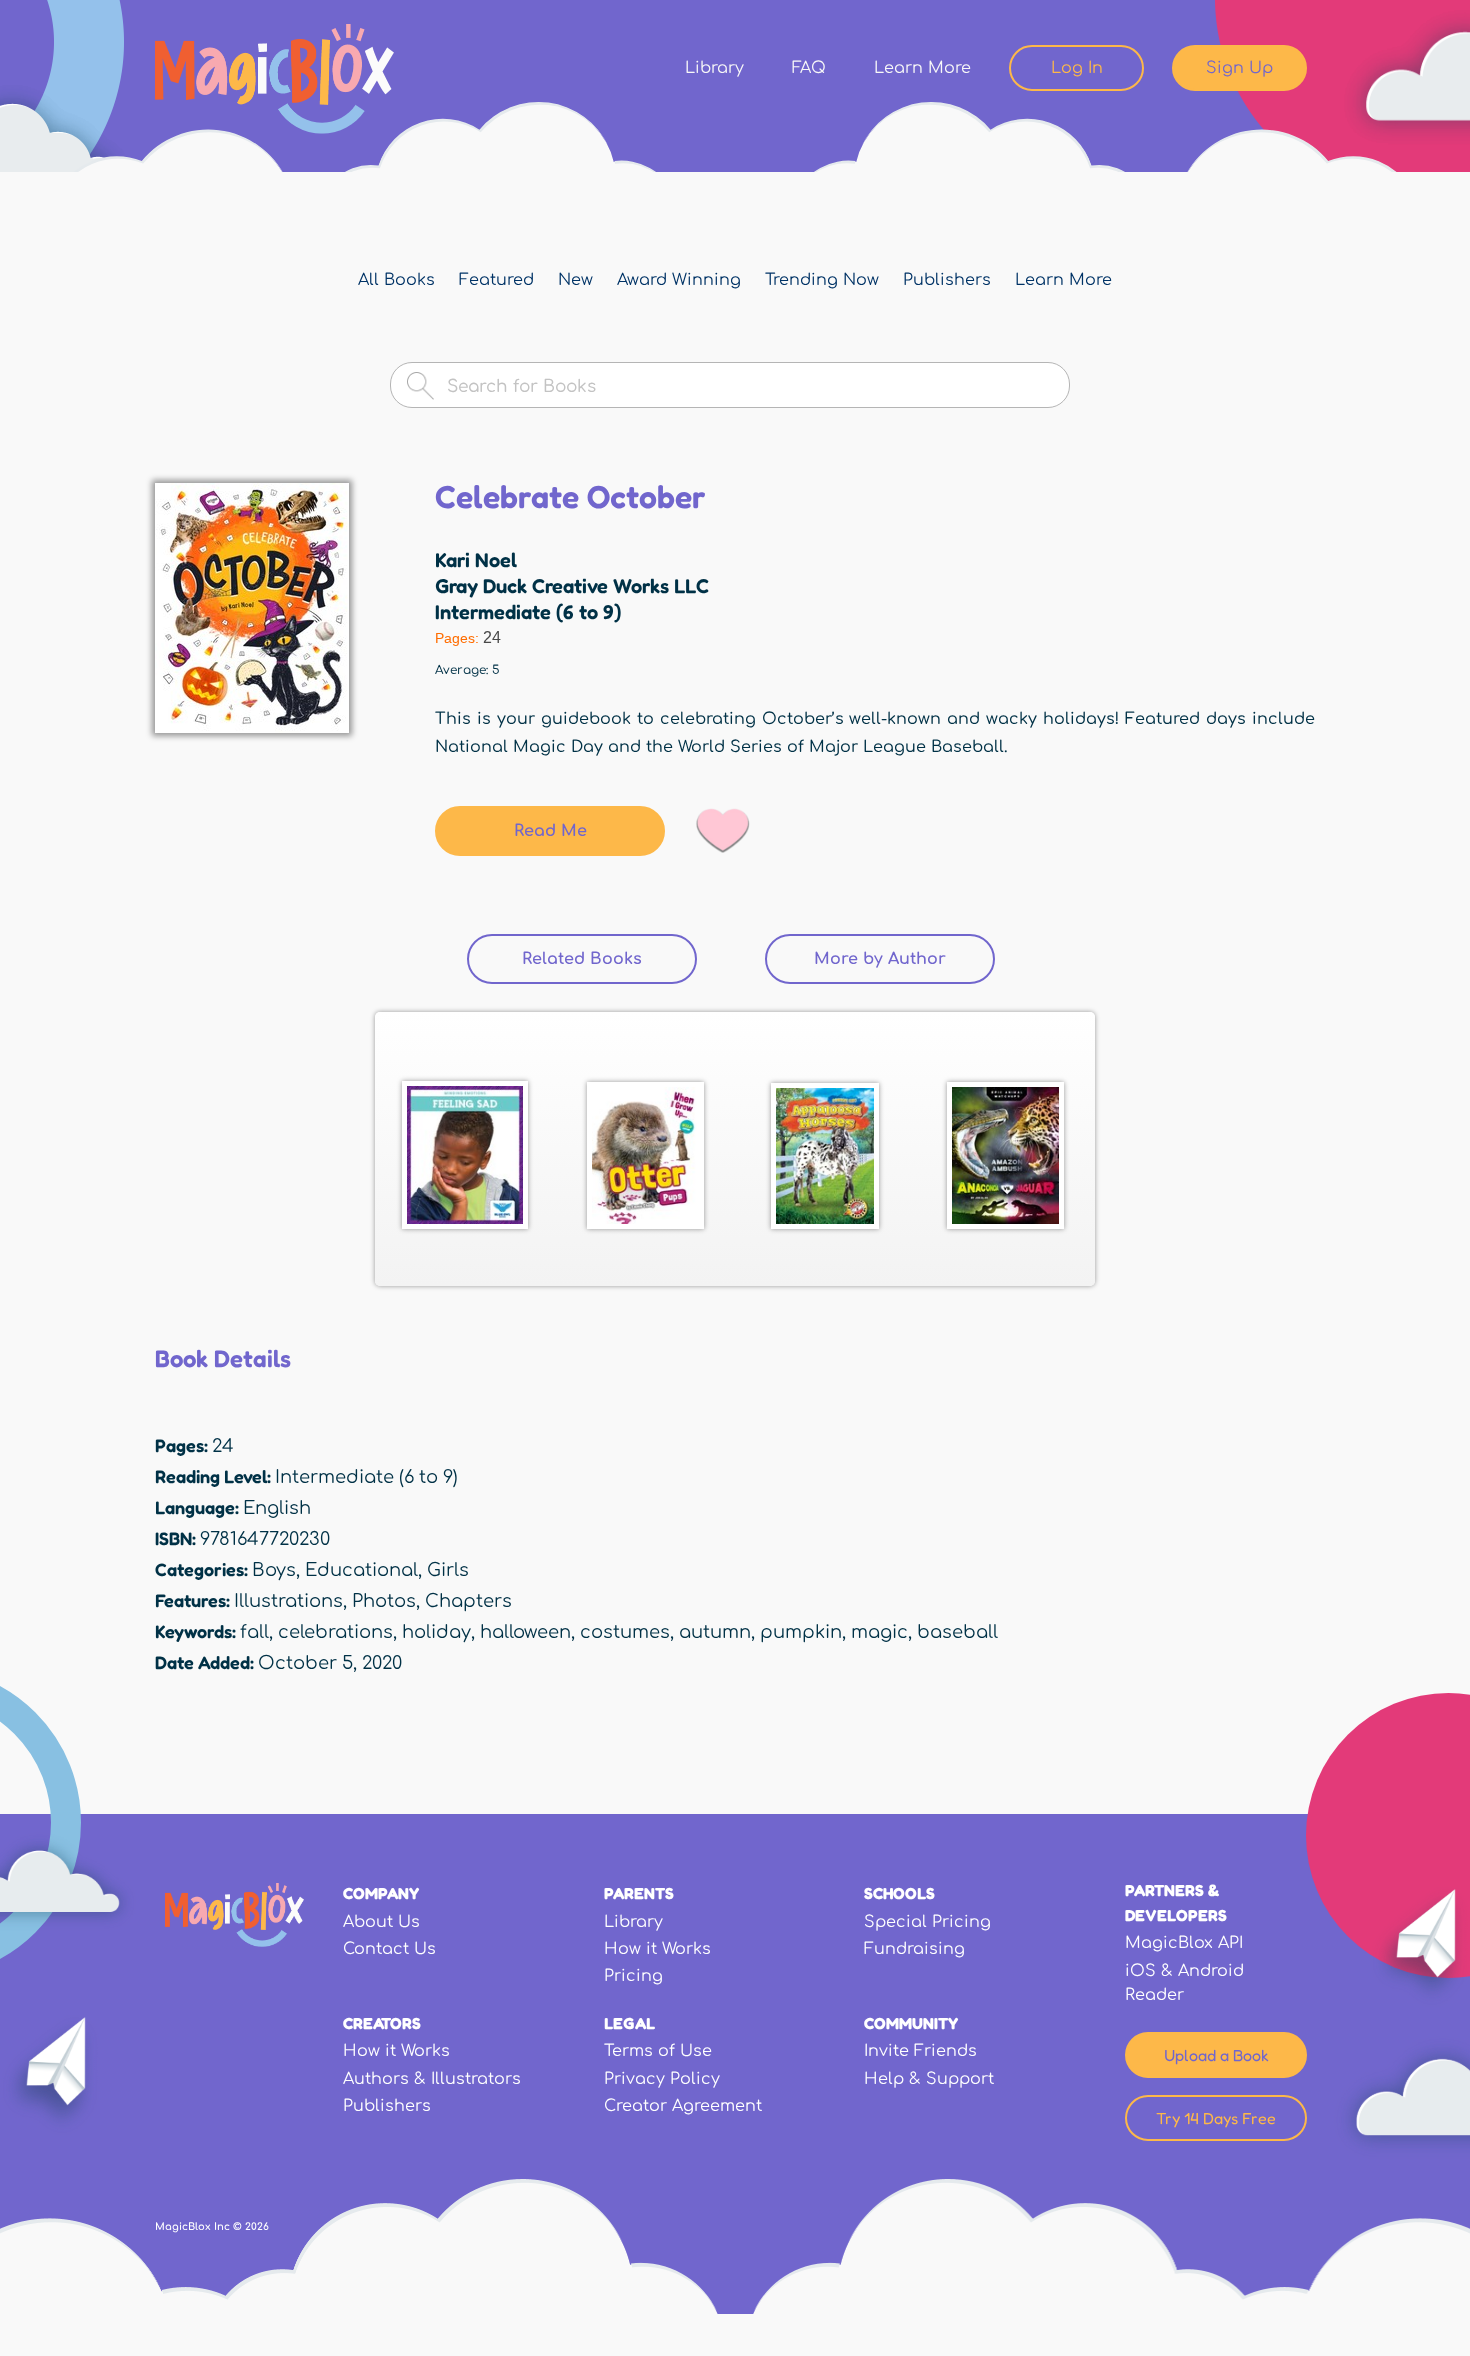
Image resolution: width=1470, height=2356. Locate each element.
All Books (396, 280)
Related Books (609, 959)
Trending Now (822, 280)
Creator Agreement (683, 2106)
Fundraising (914, 1949)
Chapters (468, 1601)
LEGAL (629, 2023)
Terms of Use (658, 2051)
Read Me (550, 831)
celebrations (335, 1632)
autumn (715, 1632)
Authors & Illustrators (432, 2079)
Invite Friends (920, 2051)
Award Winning (679, 280)
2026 (257, 2226)
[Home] (274, 79)
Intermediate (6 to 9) (528, 612)
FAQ (809, 68)
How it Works (657, 1949)
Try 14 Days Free (1216, 2118)
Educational (361, 1570)
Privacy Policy (662, 2079)
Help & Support (929, 2079)
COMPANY (381, 1893)
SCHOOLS (899, 1893)
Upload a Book (1216, 2055)
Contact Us (389, 1949)
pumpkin (801, 1632)
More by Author (880, 959)
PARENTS (639, 1893)
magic (879, 1632)
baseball (957, 1632)
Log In (1077, 68)
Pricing (633, 1976)
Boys (274, 1570)
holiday (436, 1632)
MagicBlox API (1184, 1943)
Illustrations (288, 1601)
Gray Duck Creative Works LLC (572, 586)
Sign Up (1239, 68)
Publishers (947, 280)
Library (714, 68)
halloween (525, 1632)
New (575, 280)
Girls (448, 1570)
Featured (496, 280)
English (277, 1508)
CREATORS (382, 2023)
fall (254, 1632)
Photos (384, 1601)
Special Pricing (927, 1922)
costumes (625, 1632)
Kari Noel (476, 560)
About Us (381, 1922)
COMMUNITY (911, 2023)
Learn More (922, 68)
